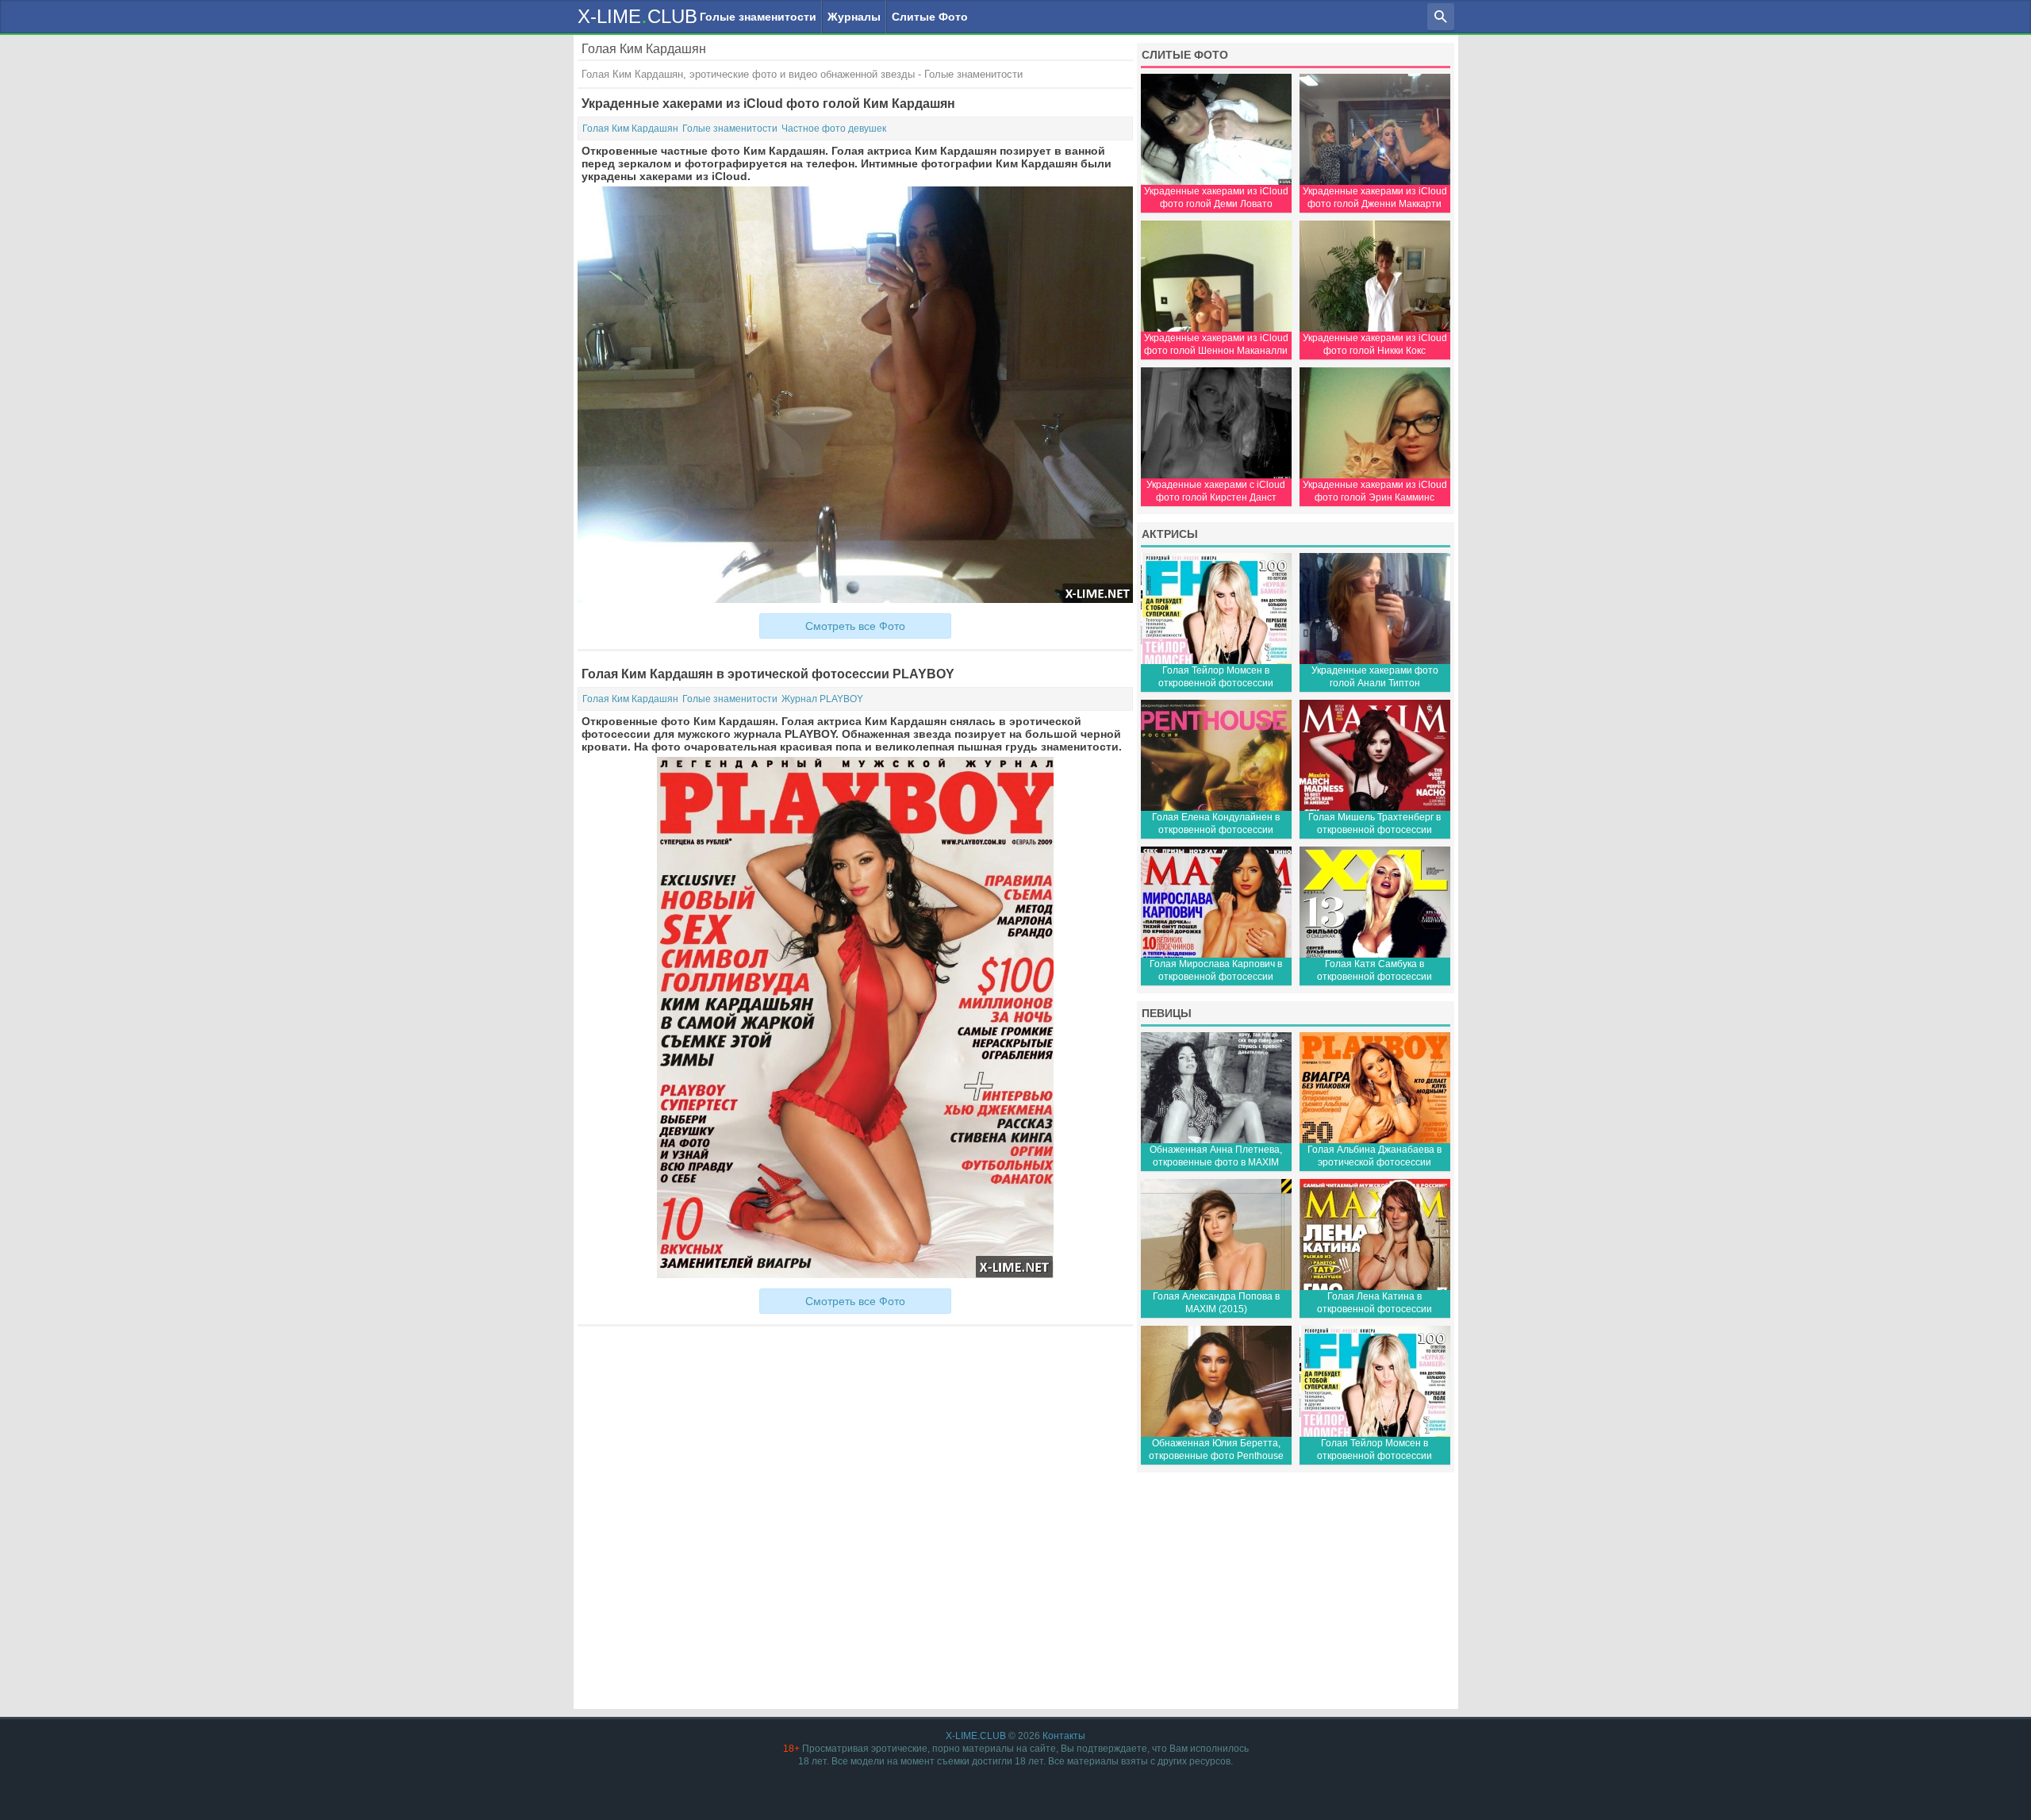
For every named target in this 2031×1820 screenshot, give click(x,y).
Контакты (1064, 1736)
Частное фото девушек (834, 129)
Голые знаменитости (758, 17)
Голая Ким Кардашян (630, 129)
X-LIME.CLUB (976, 1736)
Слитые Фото (930, 17)
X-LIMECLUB (637, 15)
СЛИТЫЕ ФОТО (1185, 55)
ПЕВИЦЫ (1167, 1013)
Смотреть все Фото (855, 626)
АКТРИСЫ (1170, 534)
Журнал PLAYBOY (822, 699)
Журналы (854, 17)
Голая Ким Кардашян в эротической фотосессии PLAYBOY (768, 674)
